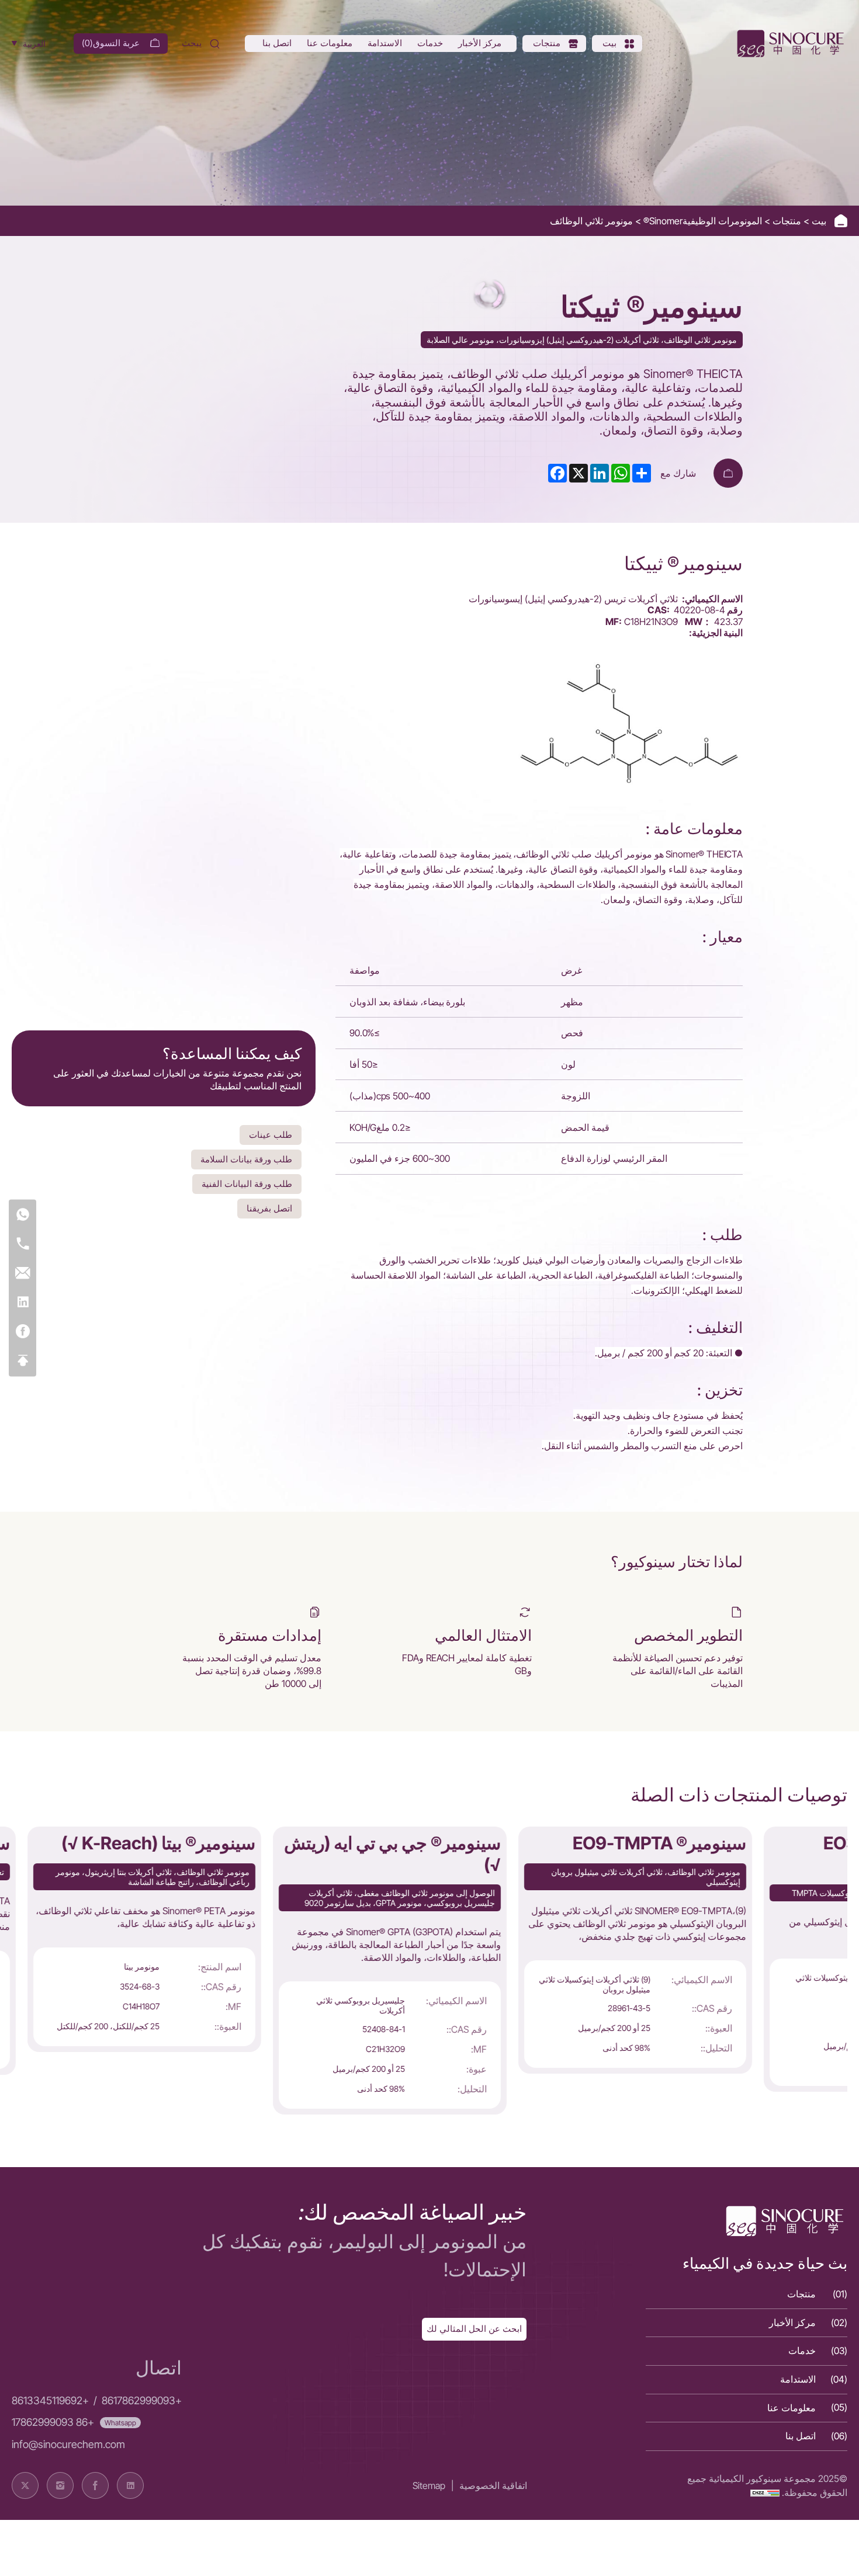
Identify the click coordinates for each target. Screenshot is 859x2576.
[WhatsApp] (22, 1215)
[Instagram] (60, 2485)
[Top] (22, 1361)
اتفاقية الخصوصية (493, 2485)
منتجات (786, 221)
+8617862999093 (142, 2400)
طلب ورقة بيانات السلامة (246, 1159)
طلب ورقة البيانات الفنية (247, 1184)
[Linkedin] (22, 1303)
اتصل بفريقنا (269, 1208)
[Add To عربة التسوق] (728, 473)
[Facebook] (22, 1332)
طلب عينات (271, 1135)
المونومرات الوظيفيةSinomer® (702, 221)
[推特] (25, 2485)
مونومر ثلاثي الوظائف (591, 221)
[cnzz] (765, 2492)
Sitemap (429, 2485)
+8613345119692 (50, 2400)
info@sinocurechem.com (68, 2444)
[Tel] (22, 1244)
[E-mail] (22, 1274)
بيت (818, 221)
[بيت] (789, 44)
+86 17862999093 (53, 2422)
